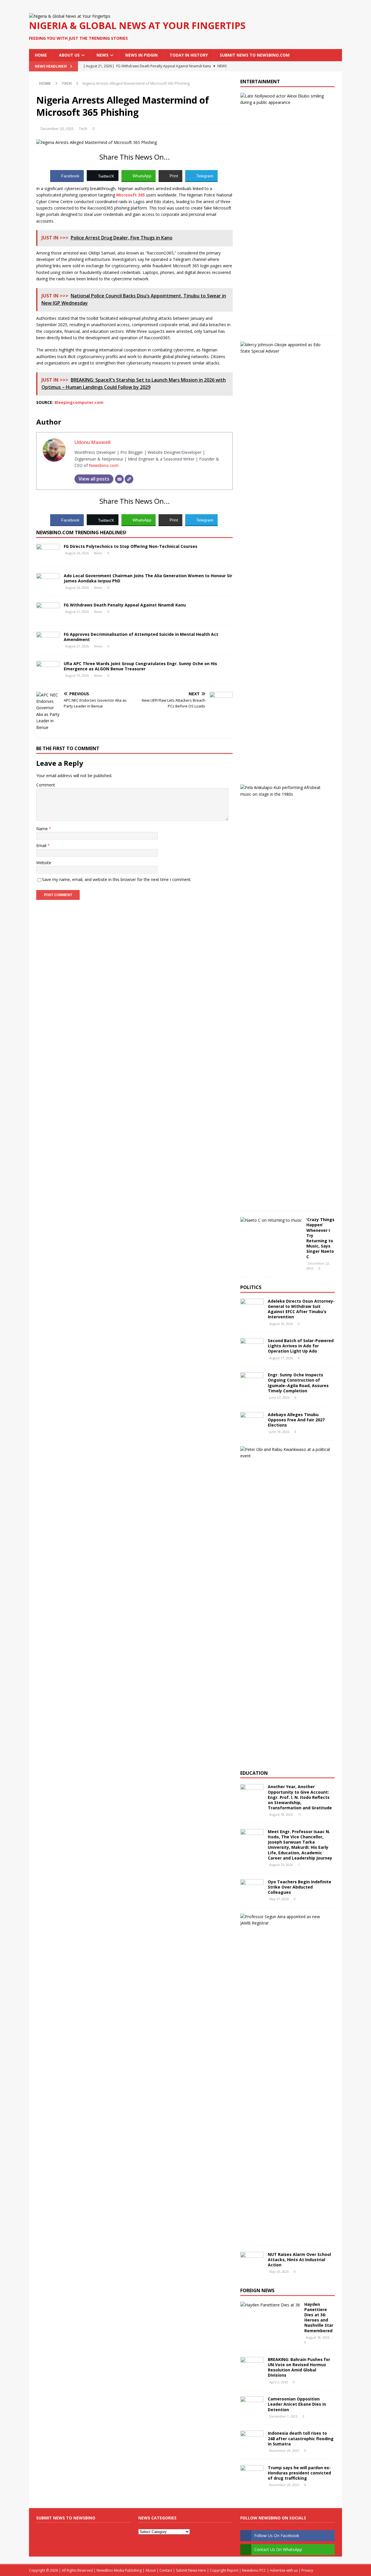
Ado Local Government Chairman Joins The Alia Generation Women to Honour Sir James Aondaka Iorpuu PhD (148, 578)
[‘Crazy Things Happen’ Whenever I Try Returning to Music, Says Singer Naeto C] (271, 1220)
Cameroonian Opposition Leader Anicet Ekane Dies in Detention (297, 2404)
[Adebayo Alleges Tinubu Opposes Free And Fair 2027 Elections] (252, 1421)
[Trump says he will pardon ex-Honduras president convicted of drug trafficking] (252, 2474)
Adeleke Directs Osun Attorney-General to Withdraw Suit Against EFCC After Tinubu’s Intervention (301, 1309)
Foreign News (257, 2290)
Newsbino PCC (254, 2570)
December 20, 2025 (57, 129)
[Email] (119, 479)
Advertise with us (284, 2570)
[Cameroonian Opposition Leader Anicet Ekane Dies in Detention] (252, 2405)
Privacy (307, 2570)
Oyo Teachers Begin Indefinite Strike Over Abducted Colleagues (300, 1887)
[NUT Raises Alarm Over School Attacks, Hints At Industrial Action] (252, 2261)
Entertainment (260, 82)
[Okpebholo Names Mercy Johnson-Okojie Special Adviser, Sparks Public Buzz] (285, 348)
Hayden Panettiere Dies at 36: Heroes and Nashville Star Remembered (319, 2317)
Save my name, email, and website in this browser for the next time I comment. (117, 879)
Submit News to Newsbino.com (255, 55)
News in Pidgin (141, 55)
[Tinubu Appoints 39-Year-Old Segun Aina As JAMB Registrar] (285, 1920)
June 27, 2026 (279, 1397)
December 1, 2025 (283, 2416)
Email (42, 845)
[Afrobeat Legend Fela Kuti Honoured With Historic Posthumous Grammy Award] (285, 791)
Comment (46, 785)
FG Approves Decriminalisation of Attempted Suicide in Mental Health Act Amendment (141, 637)
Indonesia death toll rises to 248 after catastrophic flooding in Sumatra (301, 2438)
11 (300, 1814)
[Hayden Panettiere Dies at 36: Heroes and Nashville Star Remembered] (270, 2305)
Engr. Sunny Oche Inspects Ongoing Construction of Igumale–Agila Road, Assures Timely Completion (298, 1383)
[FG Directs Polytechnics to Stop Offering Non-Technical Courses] (48, 553)
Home (41, 55)
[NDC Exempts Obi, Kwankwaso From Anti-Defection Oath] (285, 1453)
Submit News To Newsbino (66, 2518)
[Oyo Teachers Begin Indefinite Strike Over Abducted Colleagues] (252, 1888)
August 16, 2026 (281, 1865)
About (151, 2570)
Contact (166, 2570)
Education (254, 1773)
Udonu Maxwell (92, 442)
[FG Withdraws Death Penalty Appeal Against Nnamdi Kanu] (48, 611)
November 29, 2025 (284, 2450)
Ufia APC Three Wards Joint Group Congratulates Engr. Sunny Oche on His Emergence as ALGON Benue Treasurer (140, 666)
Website (44, 863)
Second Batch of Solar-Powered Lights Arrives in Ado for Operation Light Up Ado (301, 1346)
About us (69, 55)
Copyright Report (224, 2570)
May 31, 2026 (279, 1899)
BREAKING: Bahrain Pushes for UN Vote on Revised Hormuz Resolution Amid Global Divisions (299, 2367)
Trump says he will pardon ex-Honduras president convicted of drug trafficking (299, 2473)
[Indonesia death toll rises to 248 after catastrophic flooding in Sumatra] (252, 2439)
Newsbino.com (104, 465)
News (102, 55)
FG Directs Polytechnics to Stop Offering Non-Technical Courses (131, 546)
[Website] (129, 479)
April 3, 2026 (279, 2382)
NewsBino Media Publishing (119, 2570)
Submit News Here (191, 2570)
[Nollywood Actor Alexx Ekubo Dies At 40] (285, 99)
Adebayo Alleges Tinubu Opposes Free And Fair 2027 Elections (296, 1420)
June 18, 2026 (279, 1432)
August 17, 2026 (281, 1358)
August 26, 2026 (77, 553)
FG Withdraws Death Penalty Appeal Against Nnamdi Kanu (125, 605)
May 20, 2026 (279, 2271)
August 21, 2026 (77, 612)
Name (43, 829)
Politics (251, 1287)
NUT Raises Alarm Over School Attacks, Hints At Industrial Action (299, 2260)
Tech (83, 129)
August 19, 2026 (77, 675)
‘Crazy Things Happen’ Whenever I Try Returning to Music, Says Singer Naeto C (320, 1238)
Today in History (189, 55)
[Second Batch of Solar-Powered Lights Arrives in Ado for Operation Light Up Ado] (252, 1347)
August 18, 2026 (281, 1324)
